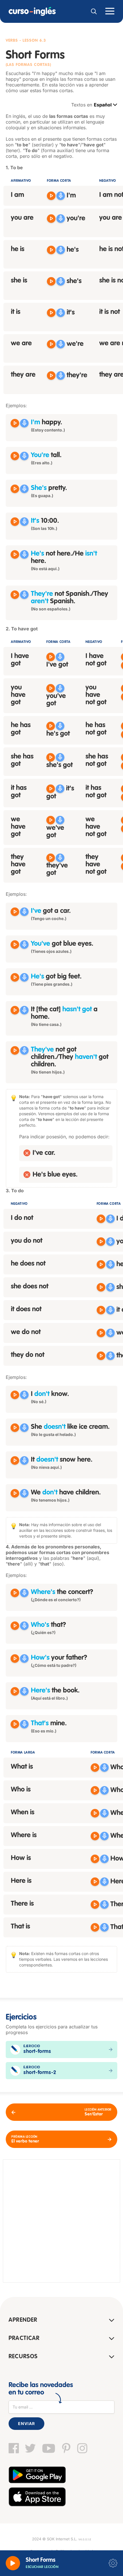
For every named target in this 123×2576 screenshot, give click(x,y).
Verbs (13, 41)
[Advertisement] (61, 2221)
